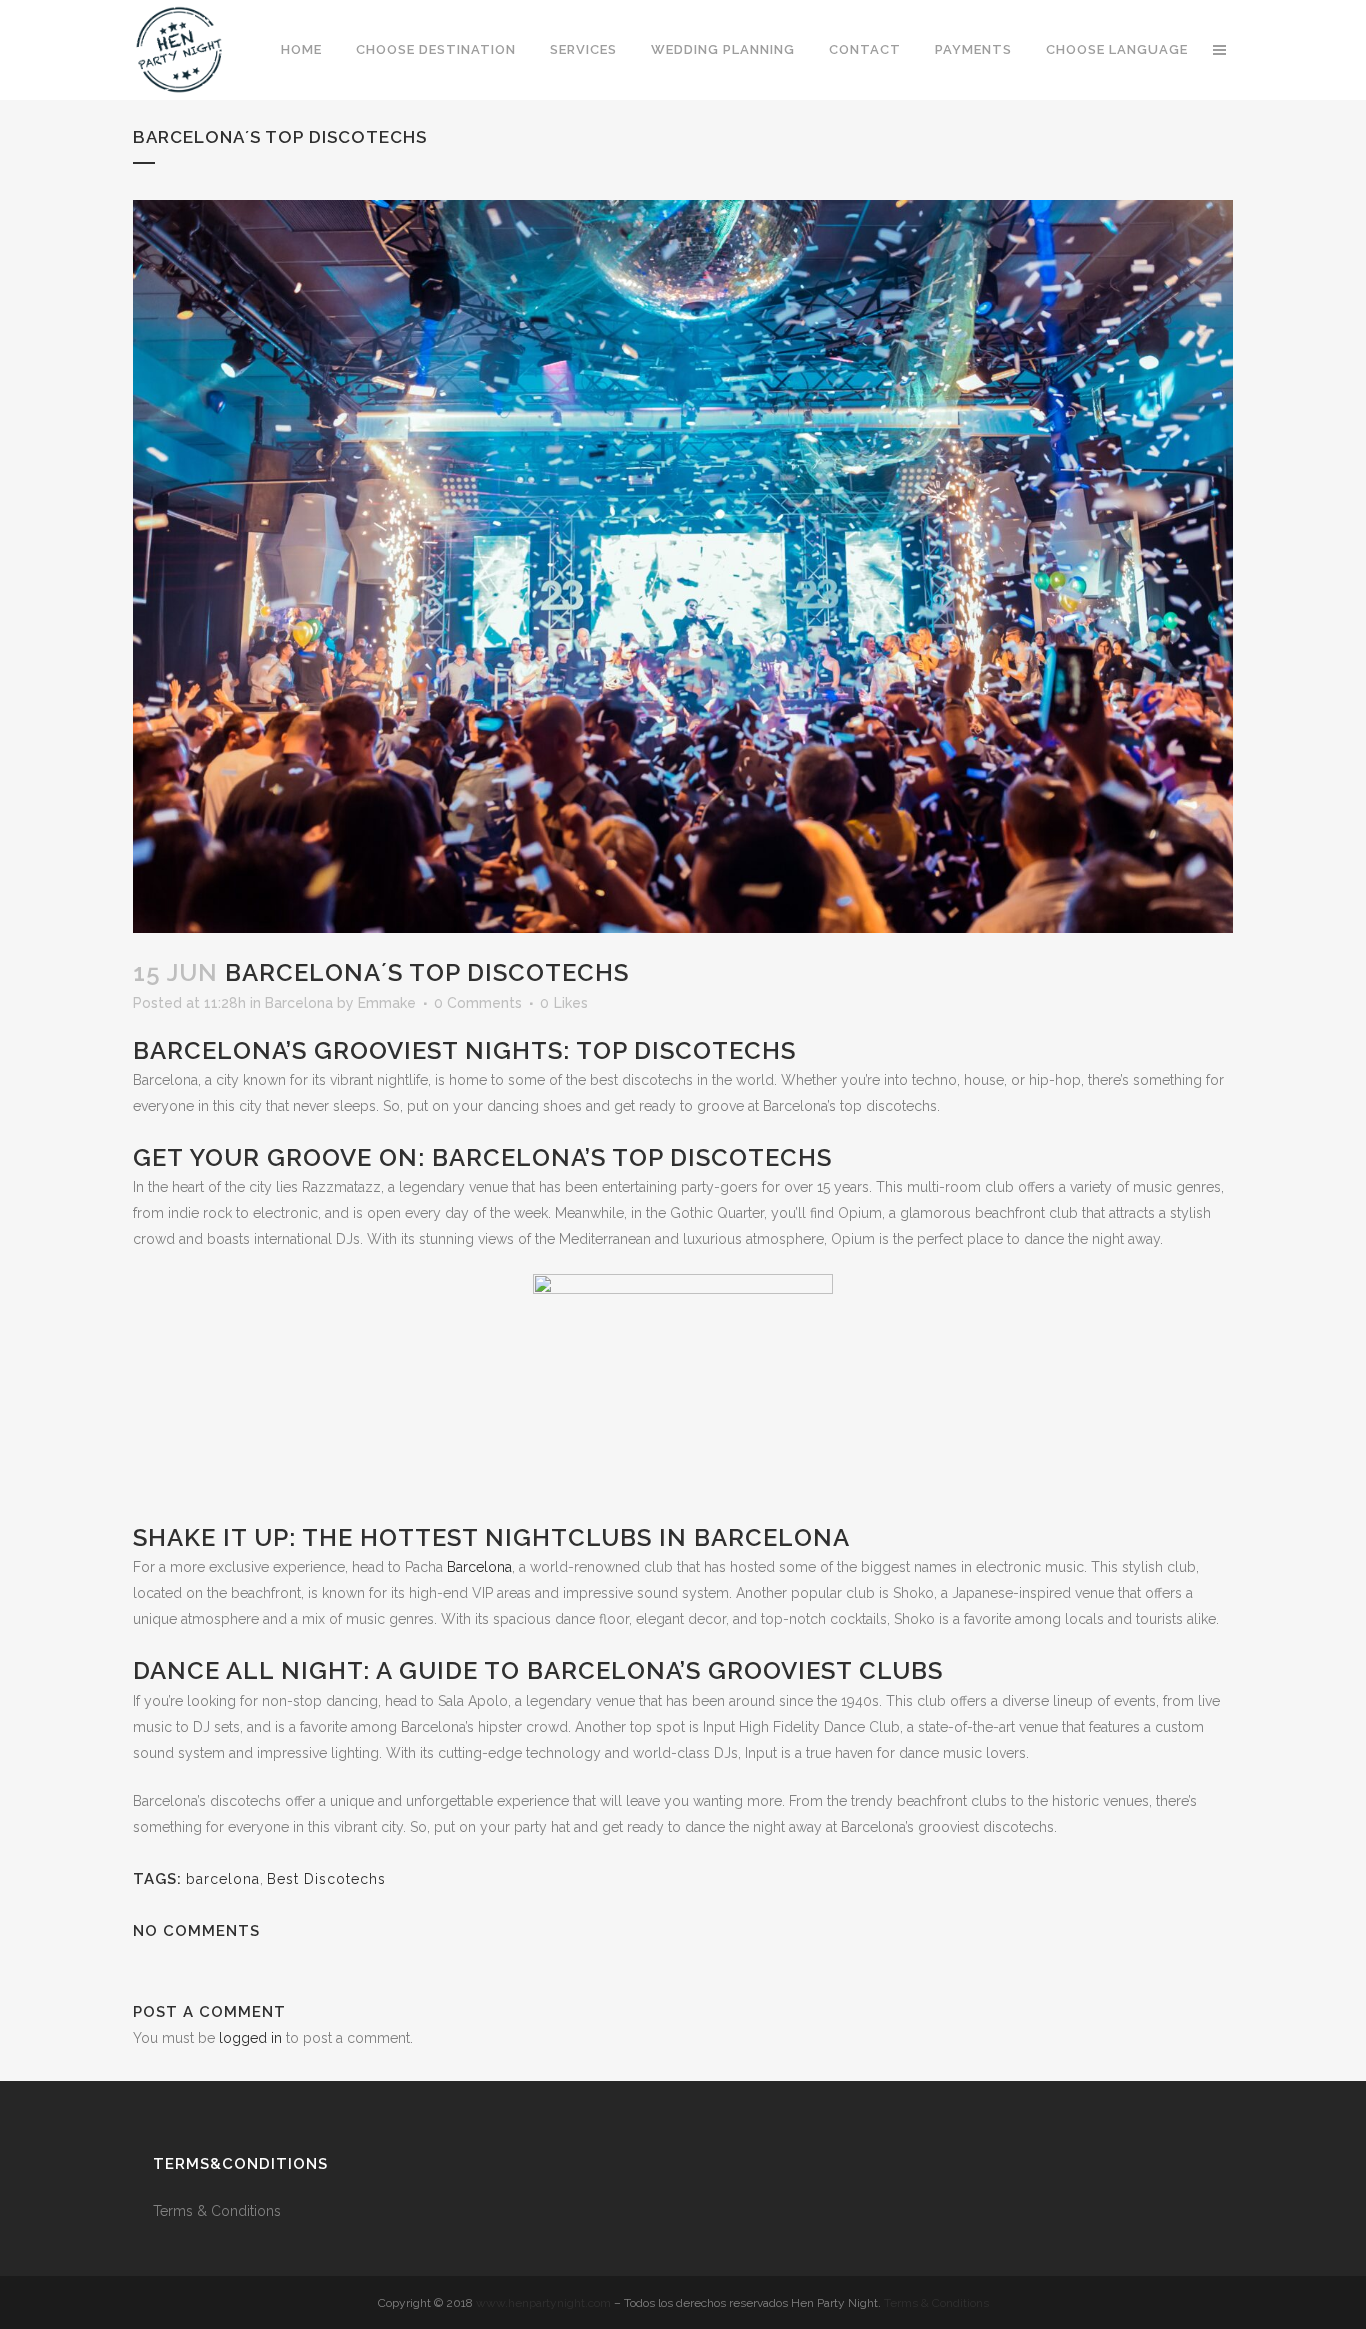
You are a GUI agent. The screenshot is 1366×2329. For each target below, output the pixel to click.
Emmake (387, 1003)
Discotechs (751, 1157)
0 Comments (478, 1003)
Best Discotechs (326, 1879)
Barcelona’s (614, 1670)
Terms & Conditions (219, 2211)
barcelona (223, 1879)
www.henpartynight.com (543, 2303)
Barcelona (299, 1003)
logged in (250, 2038)
